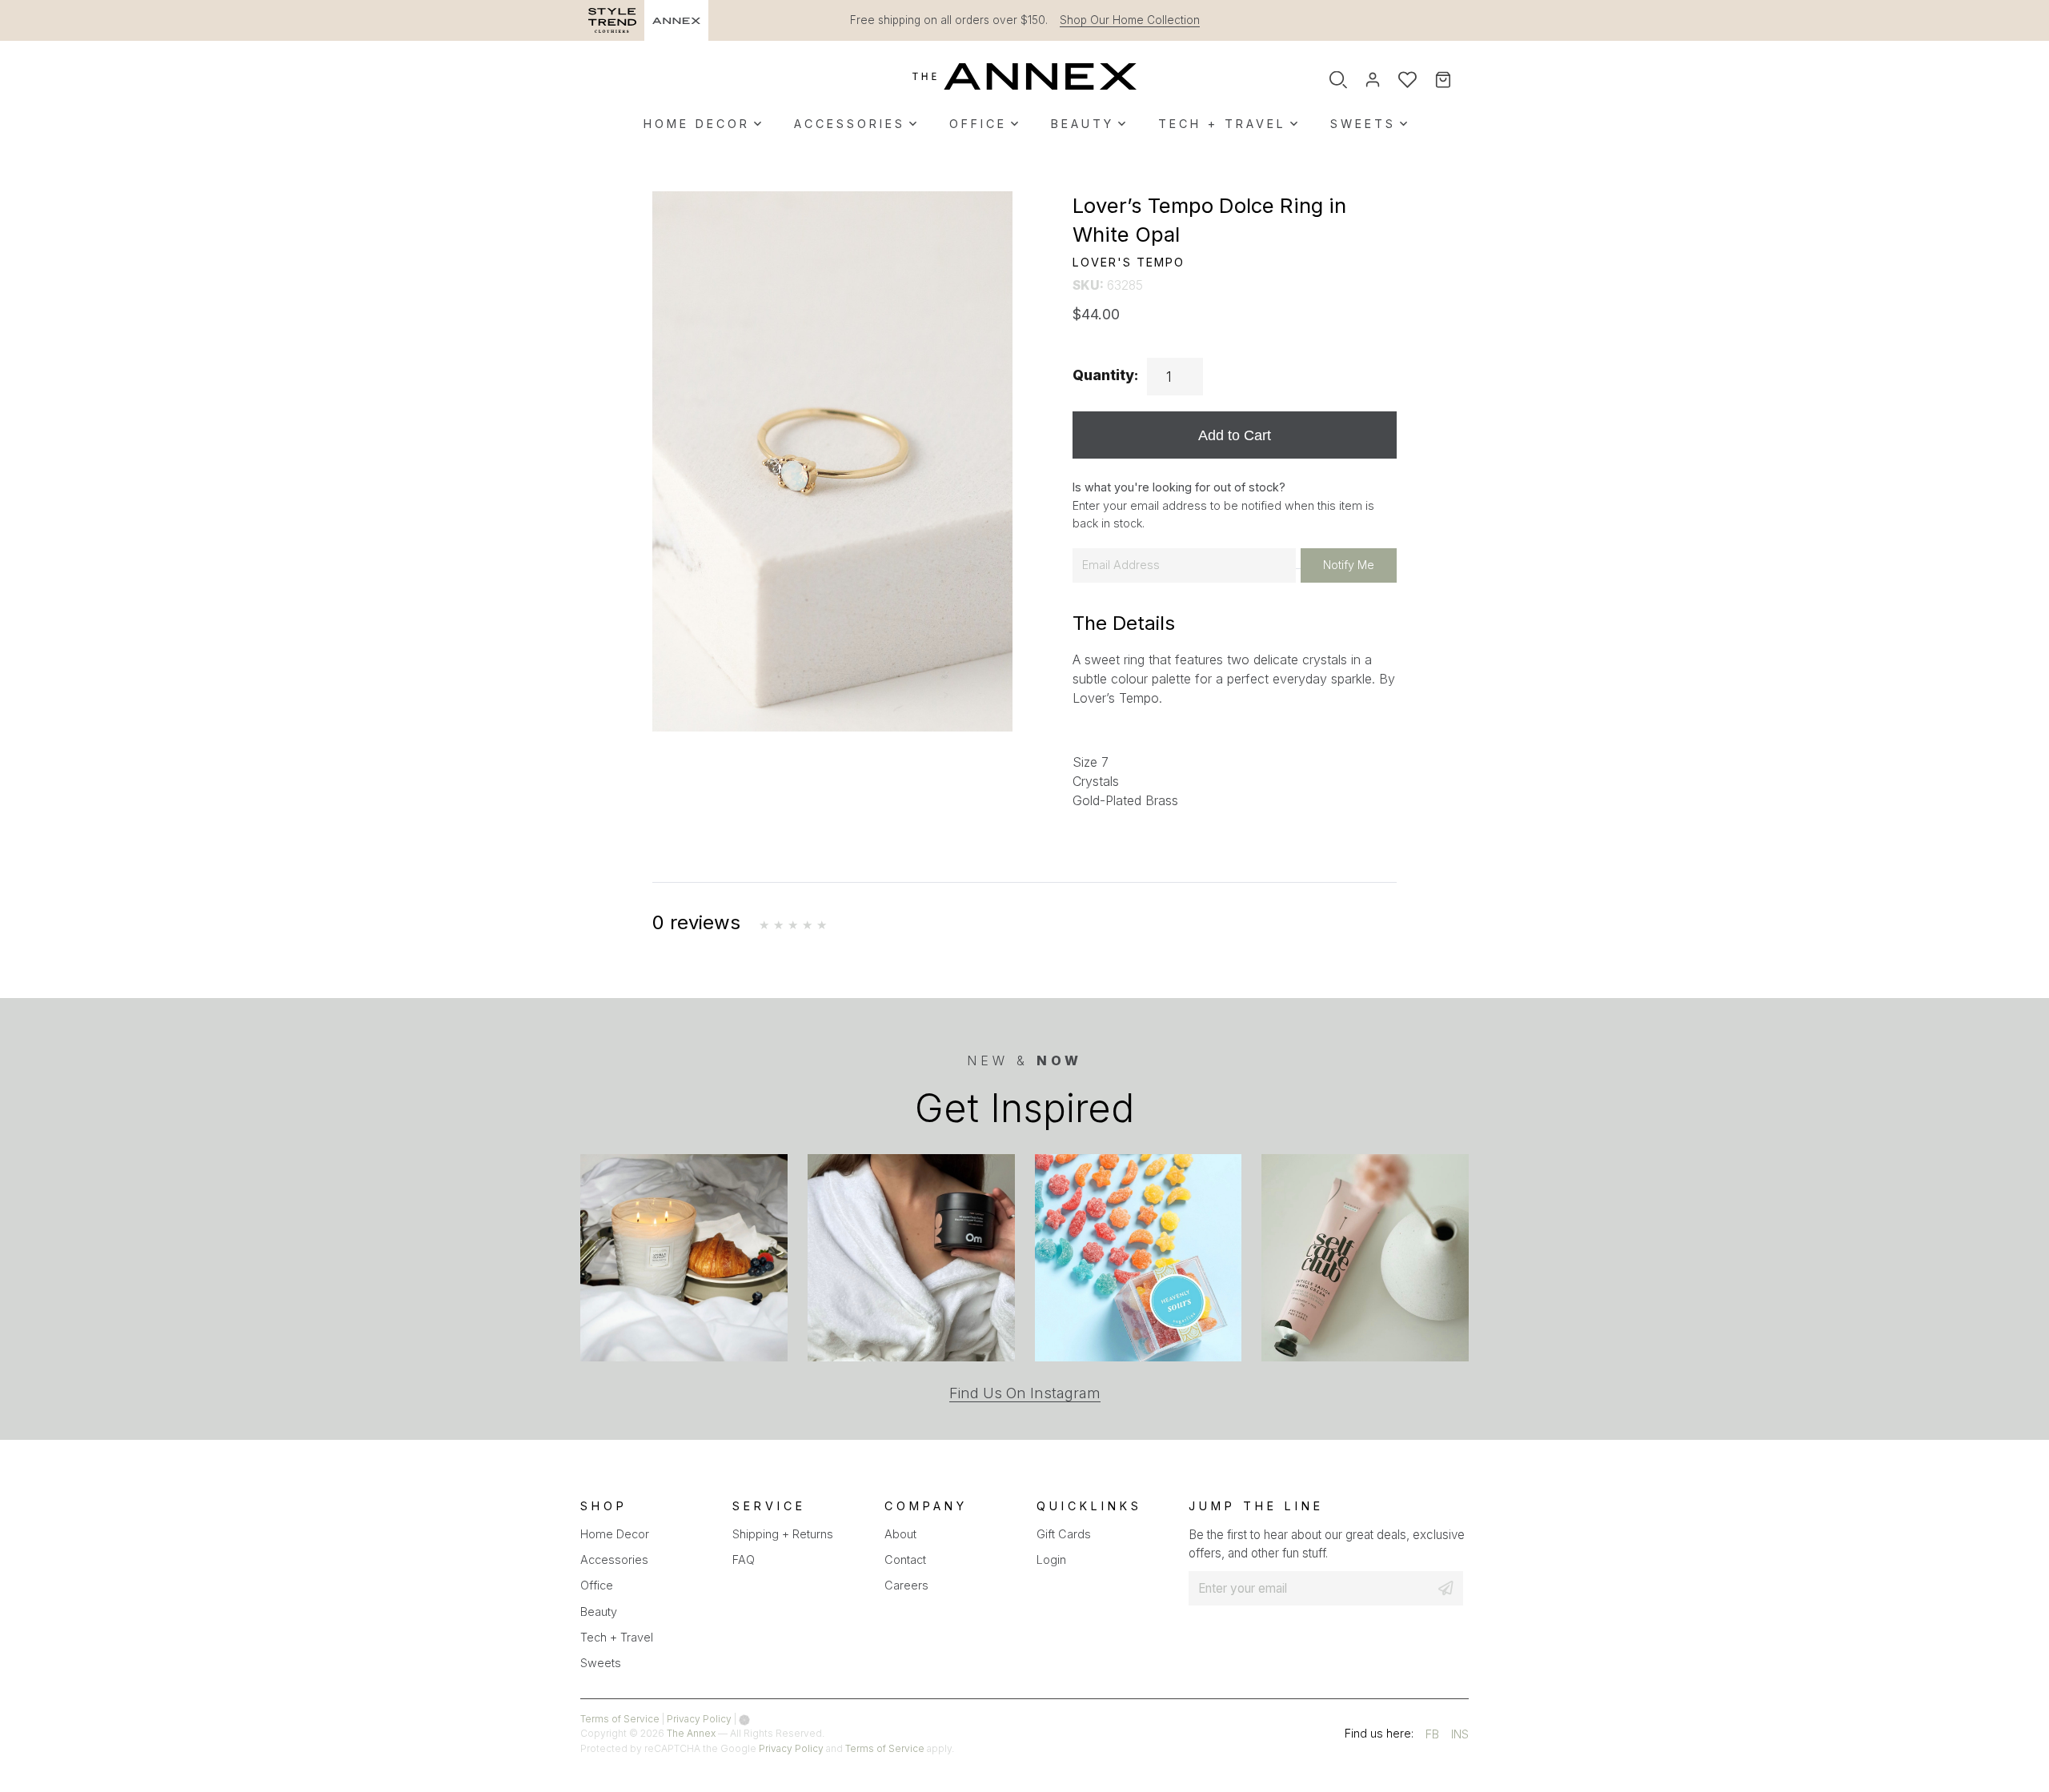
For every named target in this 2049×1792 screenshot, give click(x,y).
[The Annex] (1024, 76)
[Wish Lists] (1407, 80)
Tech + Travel (1222, 124)
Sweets (1363, 124)
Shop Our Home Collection (1130, 20)
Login (1051, 1559)
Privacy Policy (699, 1719)
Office (978, 124)
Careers (906, 1585)
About (900, 1534)
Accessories (850, 124)
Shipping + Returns (783, 1534)
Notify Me (1349, 565)
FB (1432, 1736)
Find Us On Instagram (1025, 1393)
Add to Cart (1235, 435)
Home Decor (697, 124)
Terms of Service (620, 1719)
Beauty (1083, 124)
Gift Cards (1064, 1534)
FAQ (744, 1559)
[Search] (1338, 80)
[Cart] (1454, 80)
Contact (905, 1559)
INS (1460, 1736)
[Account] (1373, 80)
